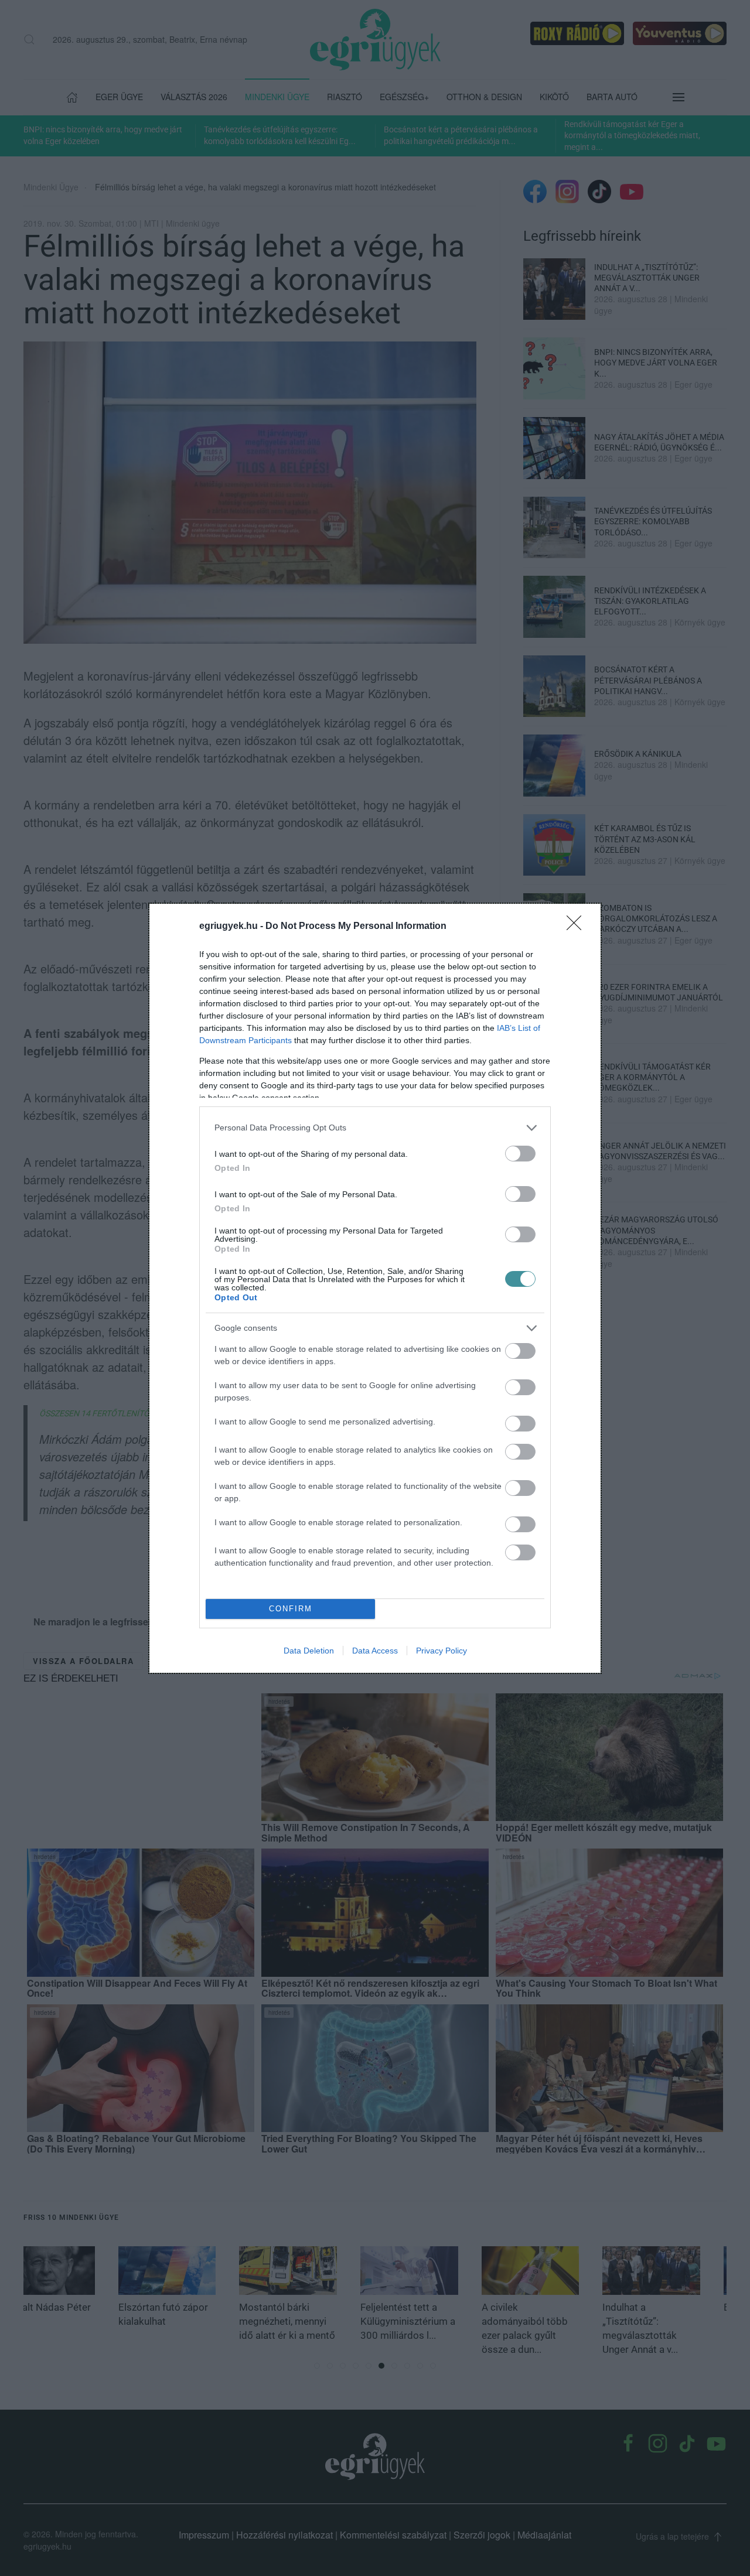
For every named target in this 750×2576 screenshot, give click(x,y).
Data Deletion (309, 1651)
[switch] (520, 1154)
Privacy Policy (442, 1651)
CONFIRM (291, 1609)
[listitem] (375, 1128)
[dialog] (375, 1288)
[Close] (578, 927)
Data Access (375, 1651)
